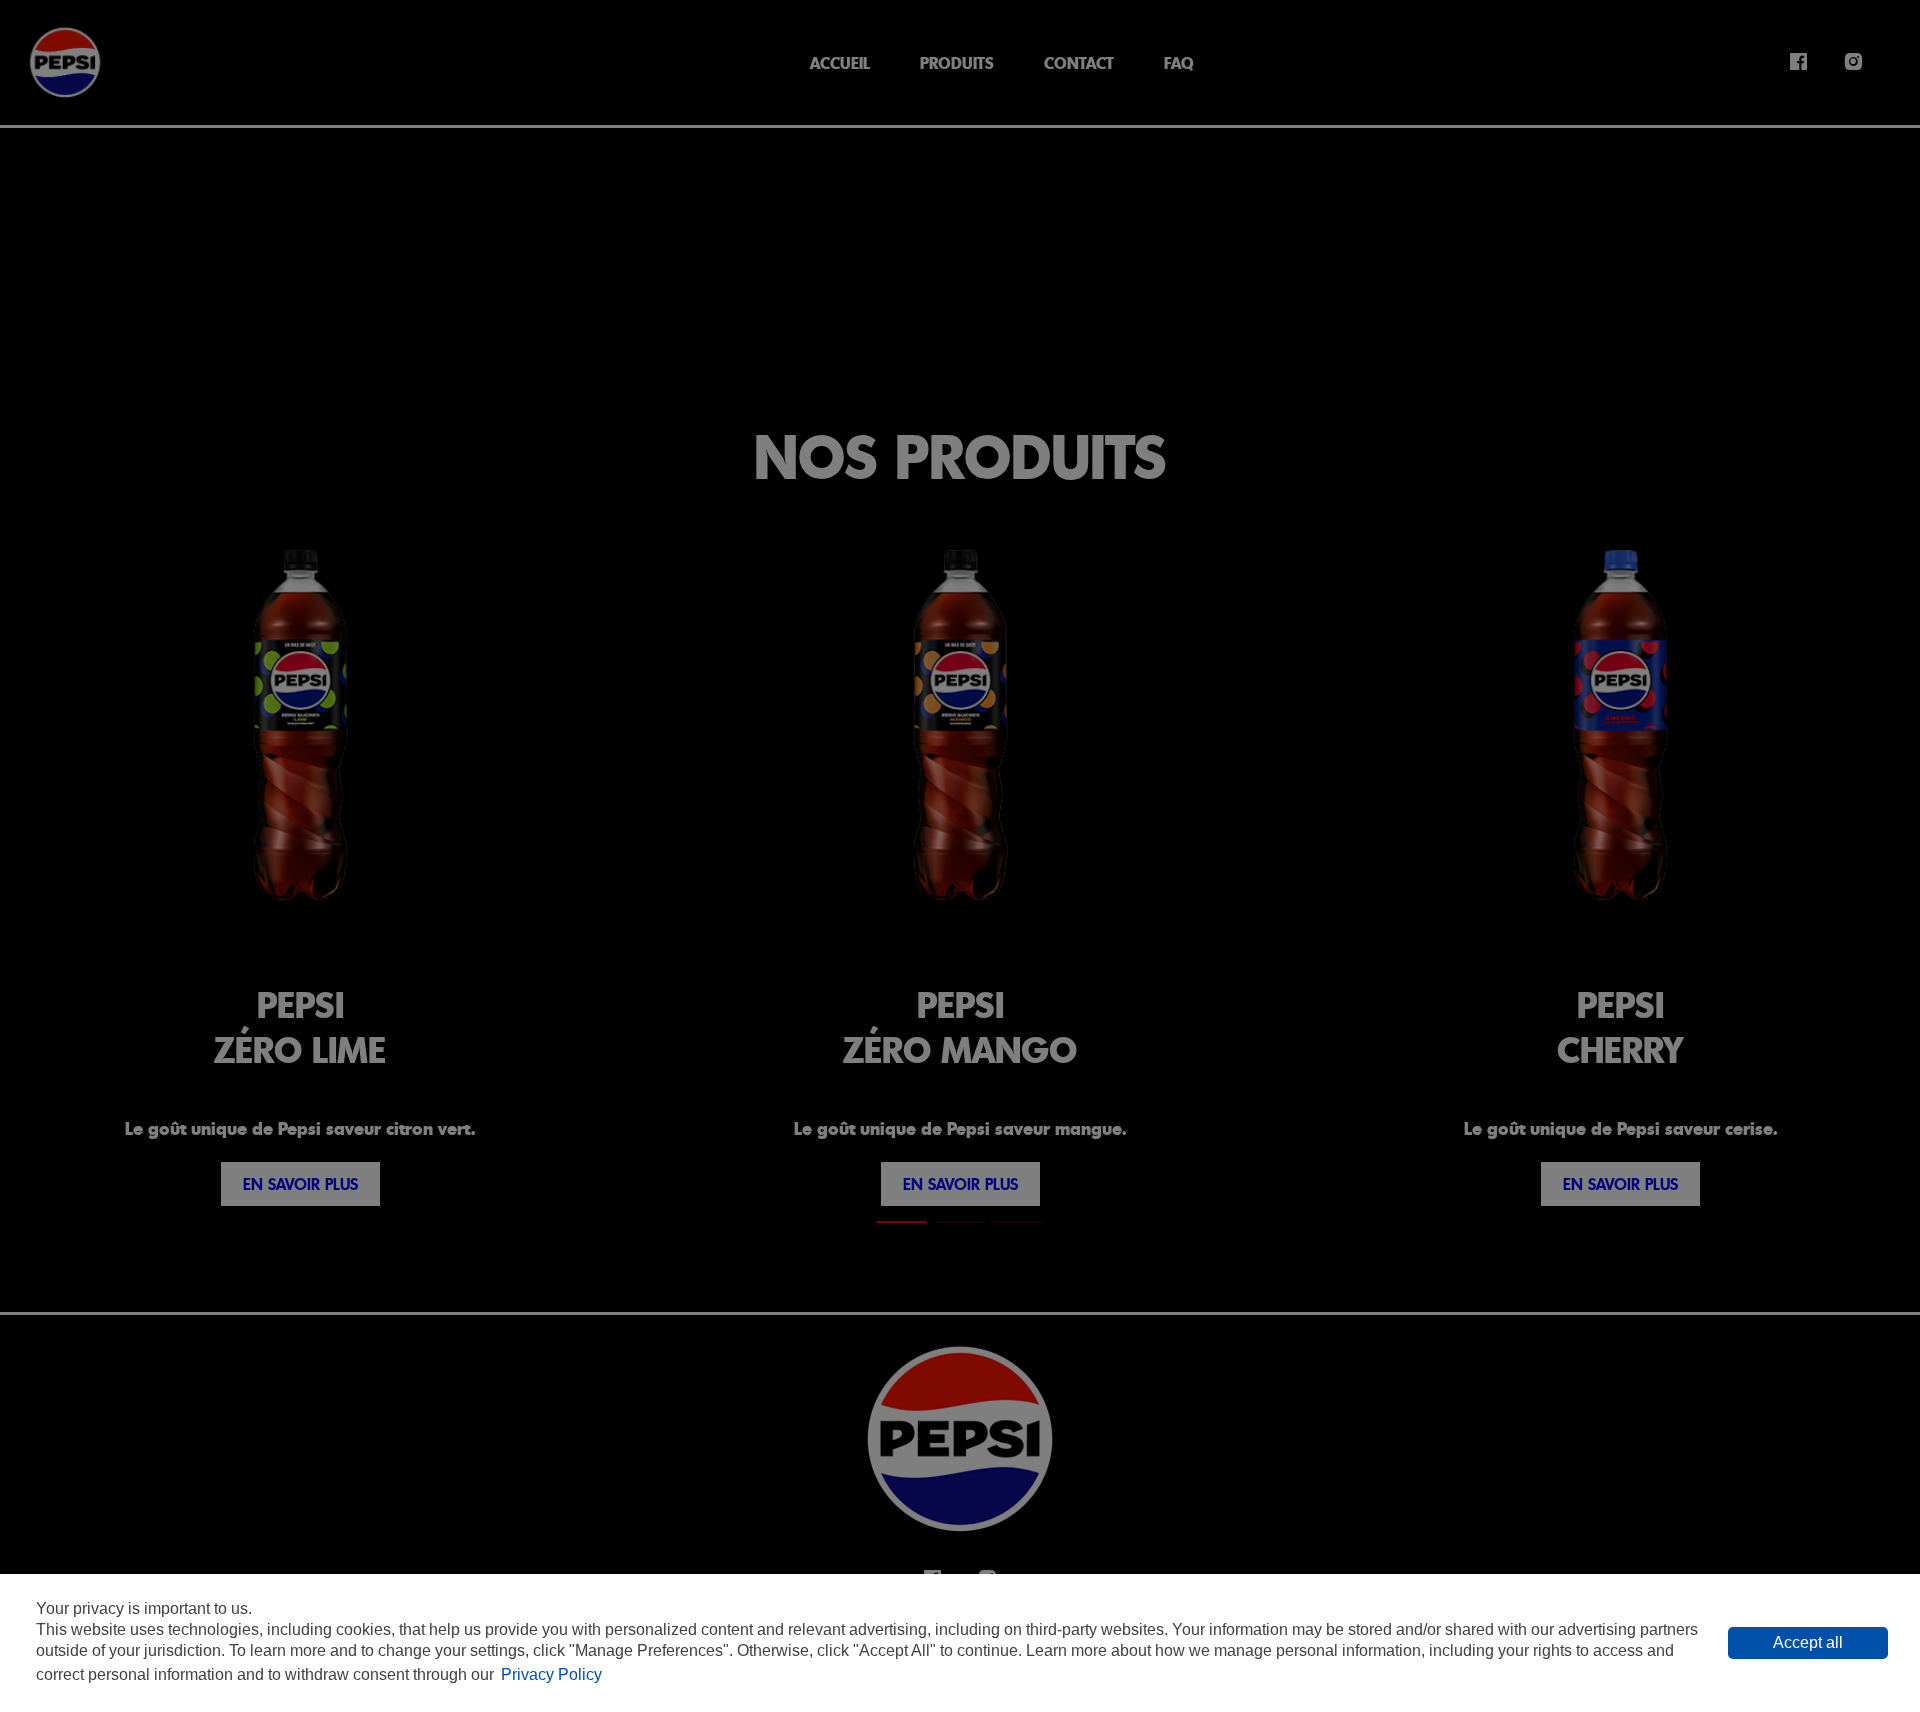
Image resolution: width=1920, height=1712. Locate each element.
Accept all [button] (1808, 1642)
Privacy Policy (551, 1674)
